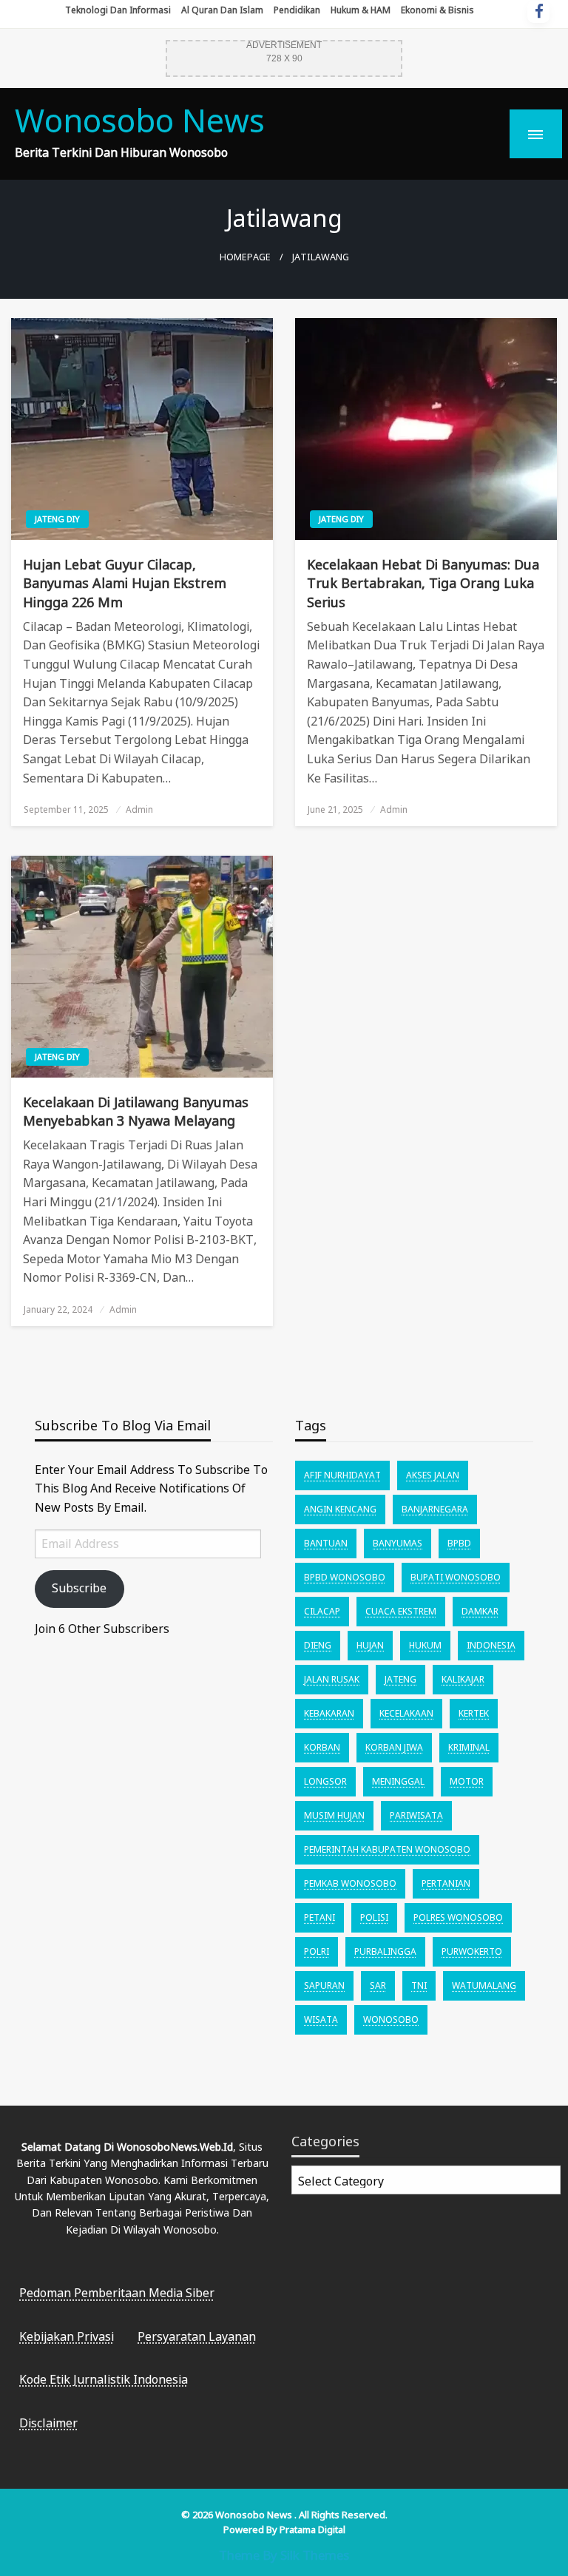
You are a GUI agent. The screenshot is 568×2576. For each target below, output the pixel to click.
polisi (374, 1917)
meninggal (398, 1781)
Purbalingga (385, 1951)
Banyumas (398, 1543)
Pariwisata (416, 1815)
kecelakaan (406, 1713)
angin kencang (340, 1509)
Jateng (400, 1679)
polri (317, 1951)
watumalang (484, 1985)
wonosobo (391, 2019)
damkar (480, 1611)
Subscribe (79, 1588)
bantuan (326, 1543)
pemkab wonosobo (350, 1883)
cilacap (322, 1611)
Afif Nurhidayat (342, 1475)
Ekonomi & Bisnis (437, 10)
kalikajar (463, 1679)
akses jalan (433, 1475)
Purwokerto (472, 1951)
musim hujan (334, 1815)
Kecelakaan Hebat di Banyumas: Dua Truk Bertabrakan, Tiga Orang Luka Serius (423, 583)
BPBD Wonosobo (345, 1577)
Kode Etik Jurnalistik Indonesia (104, 2379)
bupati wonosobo (456, 1577)
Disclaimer (48, 2423)
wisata (321, 2019)
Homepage (245, 257)
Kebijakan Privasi (67, 2336)
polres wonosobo (458, 1917)
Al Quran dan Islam (222, 10)
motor (467, 1781)
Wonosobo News (140, 120)
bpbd (459, 1543)
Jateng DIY (57, 519)
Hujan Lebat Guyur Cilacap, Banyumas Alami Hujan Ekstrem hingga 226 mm (125, 583)
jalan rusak (332, 1679)
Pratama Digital (312, 2529)
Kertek (474, 1713)
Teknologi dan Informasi (118, 10)
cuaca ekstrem (401, 1611)
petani (319, 1917)
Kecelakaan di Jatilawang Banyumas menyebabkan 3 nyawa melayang (136, 1111)
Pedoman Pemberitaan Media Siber (117, 2293)
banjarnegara (435, 1509)
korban (322, 1747)
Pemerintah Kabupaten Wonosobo (387, 1849)
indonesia (491, 1645)
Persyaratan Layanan (197, 2336)
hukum (425, 1645)
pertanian (446, 1883)
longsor (325, 1781)
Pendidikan (297, 10)
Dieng (318, 1645)
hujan (370, 1645)
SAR (378, 1985)
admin (139, 809)
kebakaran (329, 1713)
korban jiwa (394, 1747)
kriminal (469, 1747)
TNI (419, 1985)
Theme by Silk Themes (284, 2555)
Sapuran (324, 1985)
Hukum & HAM (361, 10)
